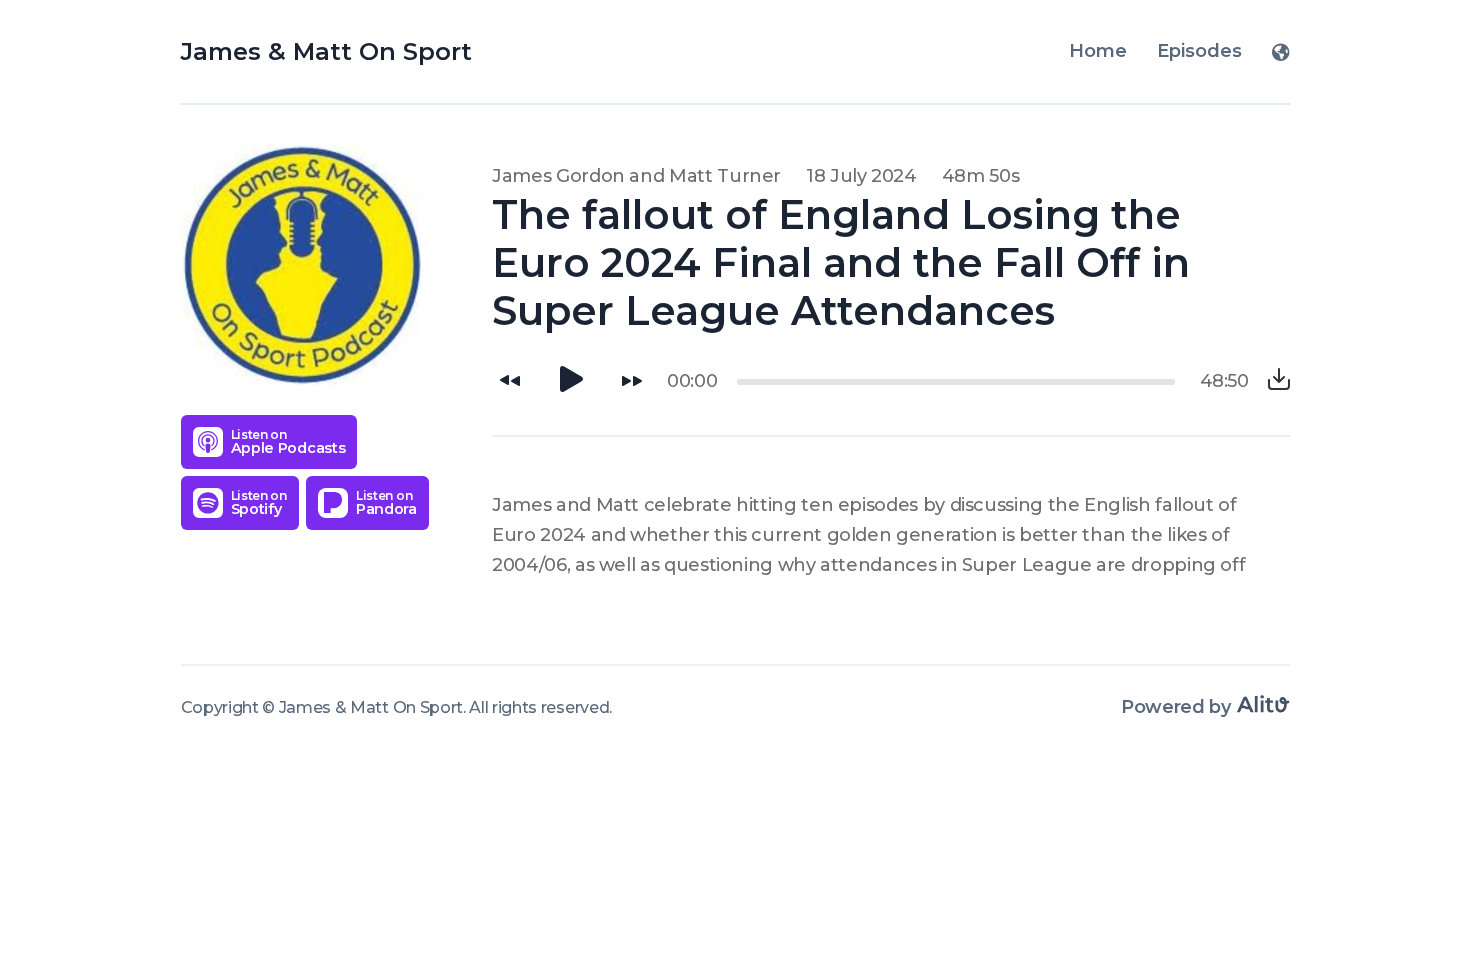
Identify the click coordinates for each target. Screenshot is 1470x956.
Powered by (1178, 707)
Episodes (1199, 51)
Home (1098, 51)
